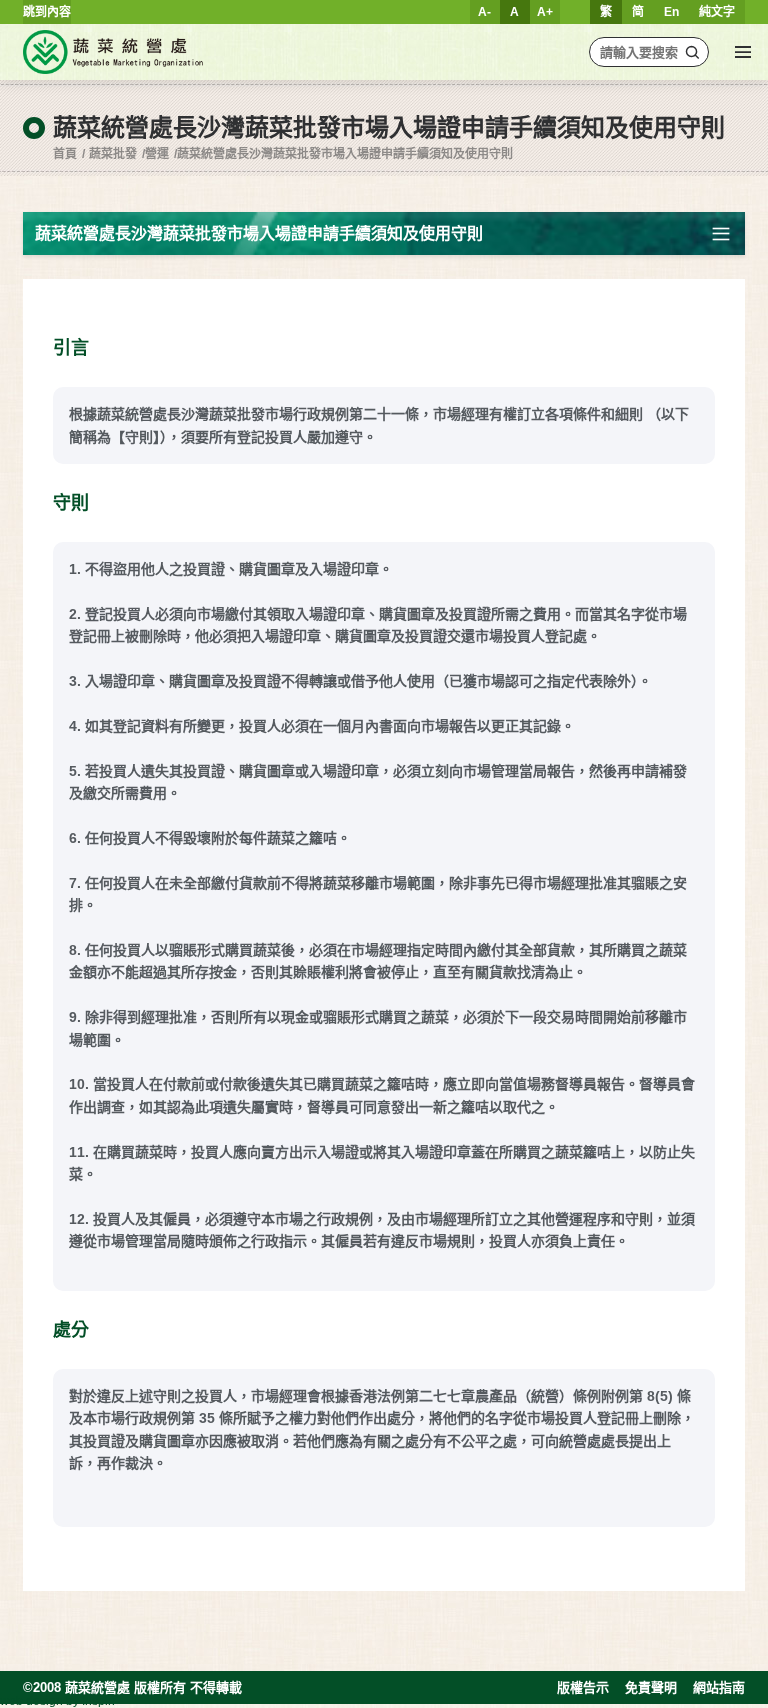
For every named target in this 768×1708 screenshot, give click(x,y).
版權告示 (583, 1687)
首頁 (65, 154)
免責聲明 (651, 1687)
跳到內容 (47, 12)
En (671, 12)
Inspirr (99, 1701)
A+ (545, 12)
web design (31, 1701)
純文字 (717, 12)
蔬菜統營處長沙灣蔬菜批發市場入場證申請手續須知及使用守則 (345, 154)
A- (484, 12)
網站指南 (719, 1687)
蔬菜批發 (113, 154)
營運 (157, 154)
